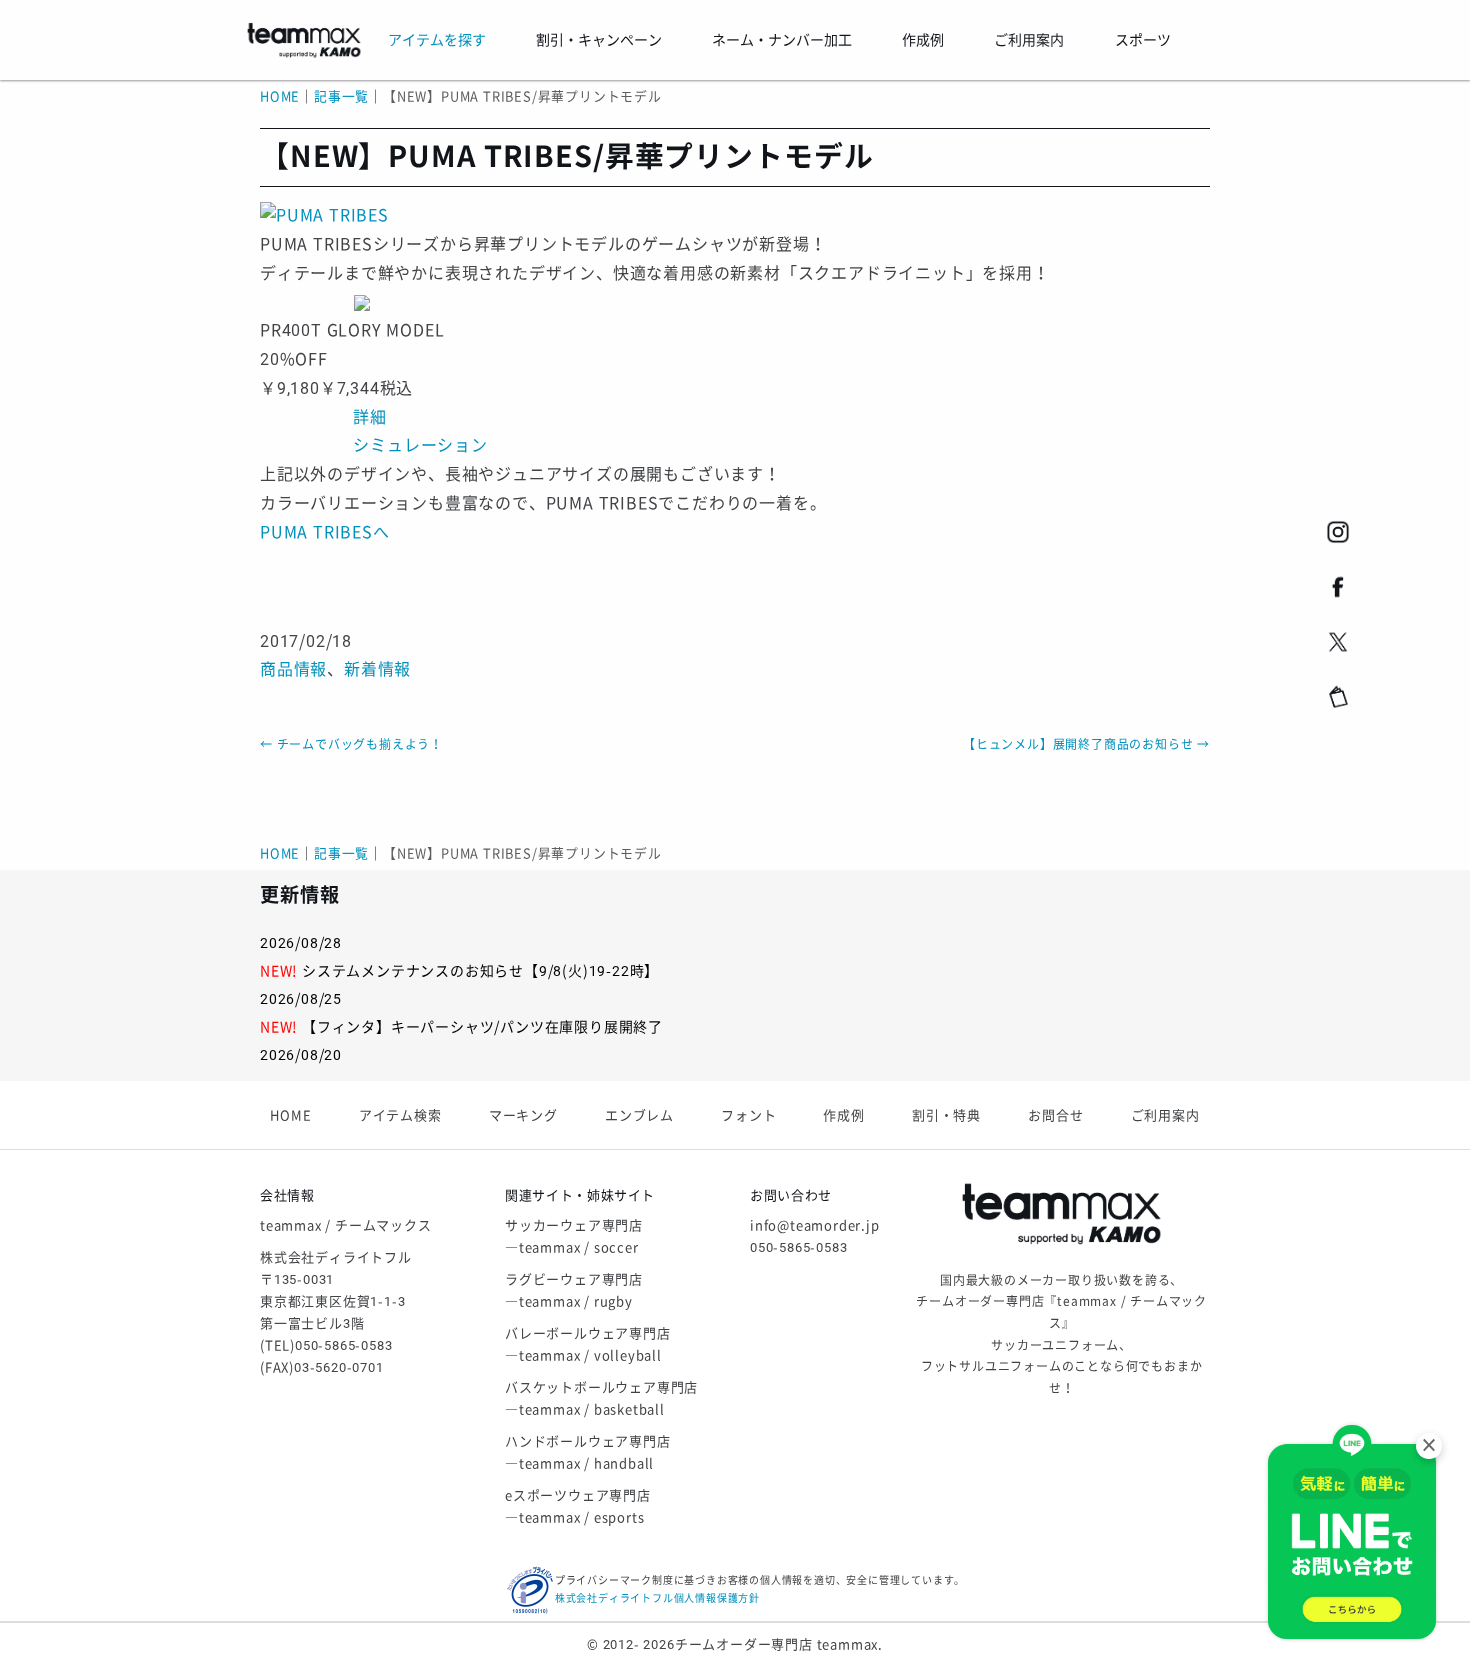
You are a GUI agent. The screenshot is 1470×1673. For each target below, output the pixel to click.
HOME (280, 96)
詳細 (370, 417)
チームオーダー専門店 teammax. (779, 1644)
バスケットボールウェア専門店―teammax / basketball (601, 1398)
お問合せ (1055, 1115)
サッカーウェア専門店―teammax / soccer (574, 1236)
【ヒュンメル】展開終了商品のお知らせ (1086, 745)
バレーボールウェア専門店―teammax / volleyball (588, 1344)
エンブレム (639, 1115)
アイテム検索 (400, 1115)
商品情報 (293, 669)
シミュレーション (420, 445)
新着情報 (377, 669)
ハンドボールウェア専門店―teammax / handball (588, 1452)
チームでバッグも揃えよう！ (351, 745)
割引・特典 (946, 1115)
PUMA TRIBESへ (325, 532)
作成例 (843, 1115)
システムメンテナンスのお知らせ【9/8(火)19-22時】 (480, 971)
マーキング (523, 1115)
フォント (748, 1115)
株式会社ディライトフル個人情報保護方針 (657, 1598)
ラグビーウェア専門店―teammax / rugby (574, 1290)
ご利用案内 (1165, 1115)
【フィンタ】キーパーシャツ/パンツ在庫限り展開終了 (482, 1027)
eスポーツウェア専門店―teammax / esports (578, 1506)
